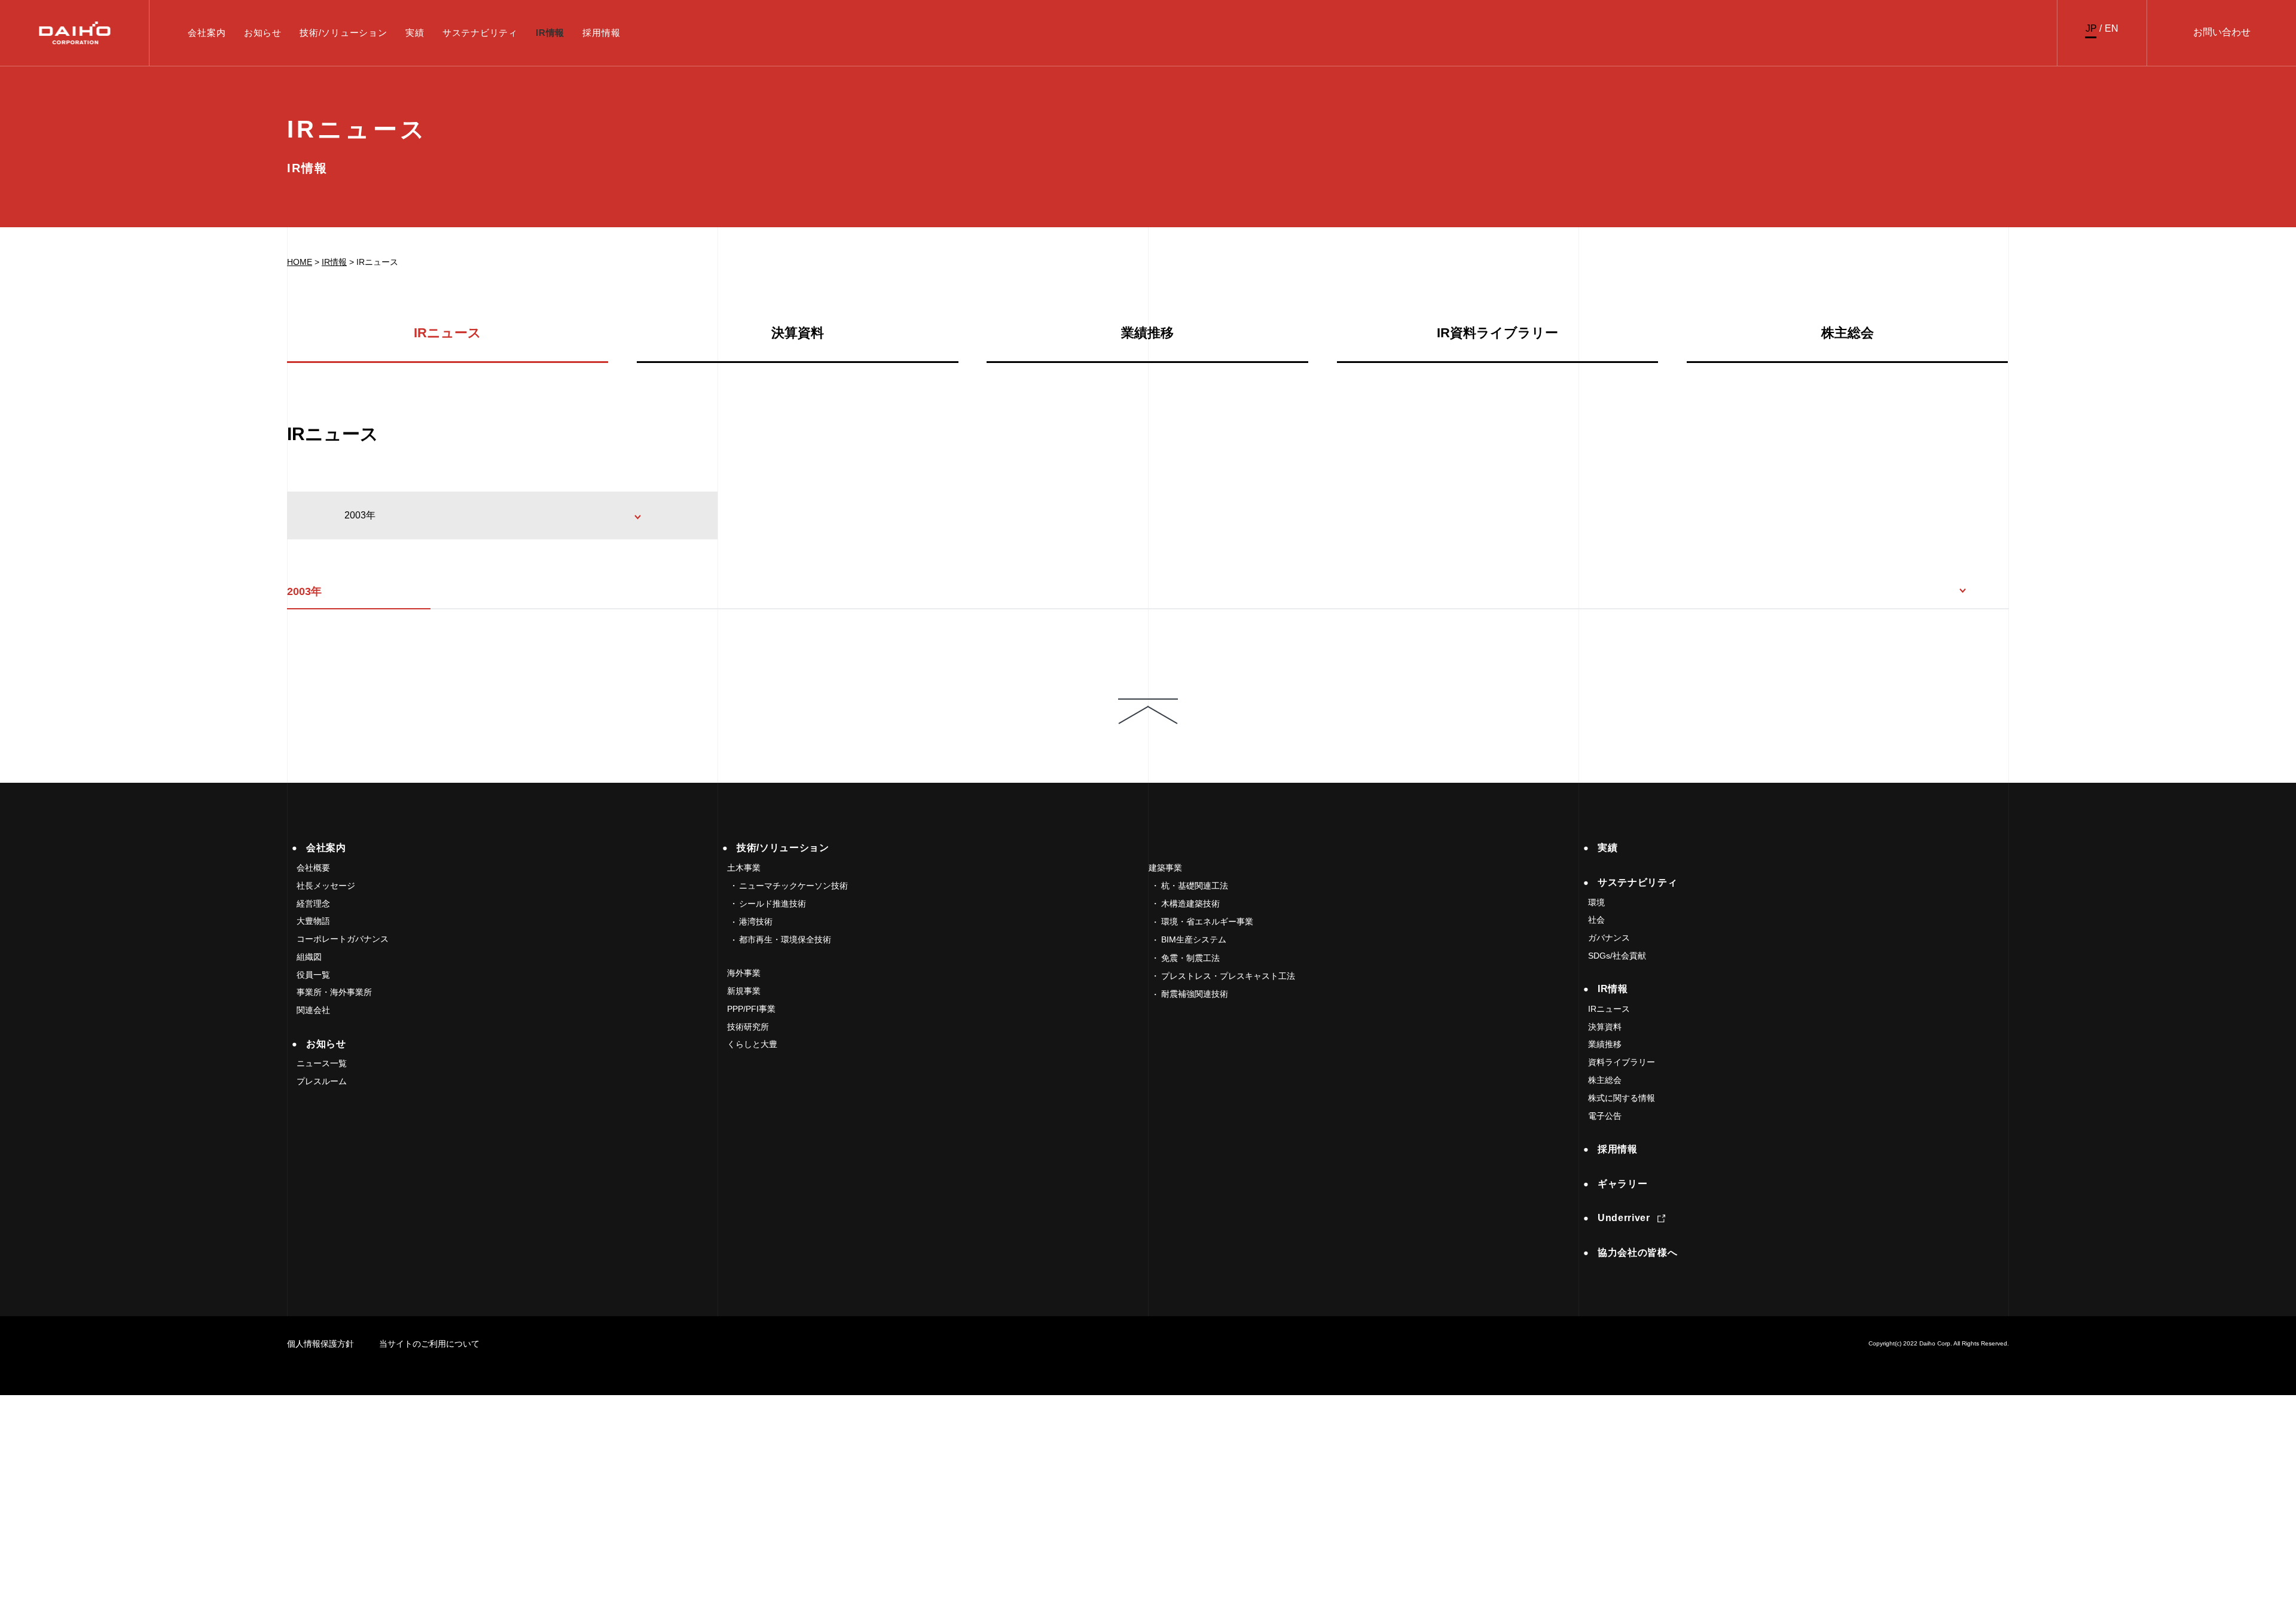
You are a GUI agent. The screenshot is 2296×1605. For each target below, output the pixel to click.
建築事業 (1165, 868)
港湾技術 (756, 921)
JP (2091, 28)
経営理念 (313, 904)
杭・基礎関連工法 (1195, 886)
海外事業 (744, 973)
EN (2112, 28)
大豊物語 (313, 921)
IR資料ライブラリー (1497, 333)
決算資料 (798, 333)
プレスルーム (322, 1081)
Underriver (1624, 1218)
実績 (415, 33)
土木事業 (744, 868)
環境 (1596, 902)
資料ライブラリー (1622, 1062)
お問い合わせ (2222, 32)
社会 (1596, 920)
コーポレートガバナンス (343, 939)
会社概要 (313, 868)
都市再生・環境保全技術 (785, 939)
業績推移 (1147, 333)
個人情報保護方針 (320, 1344)
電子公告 (1605, 1116)
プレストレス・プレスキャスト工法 (1228, 976)
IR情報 (550, 33)
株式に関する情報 (1622, 1098)
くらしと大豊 (752, 1044)
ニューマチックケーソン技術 (793, 886)
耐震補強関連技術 (1195, 994)
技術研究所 (748, 1027)
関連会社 (313, 1010)
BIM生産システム (1194, 939)
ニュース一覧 (322, 1063)
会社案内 (207, 33)
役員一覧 (313, 975)
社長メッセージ (326, 886)
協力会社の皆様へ (1637, 1252)
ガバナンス (1609, 938)
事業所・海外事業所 (334, 992)
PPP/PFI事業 (751, 1009)
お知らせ (263, 33)
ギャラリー (1622, 1184)
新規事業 (744, 991)
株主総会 (1848, 333)
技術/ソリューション (344, 33)
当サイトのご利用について (429, 1344)
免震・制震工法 (1190, 958)
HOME (300, 262)
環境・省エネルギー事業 (1207, 921)
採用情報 (601, 33)
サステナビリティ (480, 33)
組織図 (309, 957)
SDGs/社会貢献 (1617, 956)
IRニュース (448, 333)
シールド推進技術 (773, 904)
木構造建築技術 (1190, 904)
